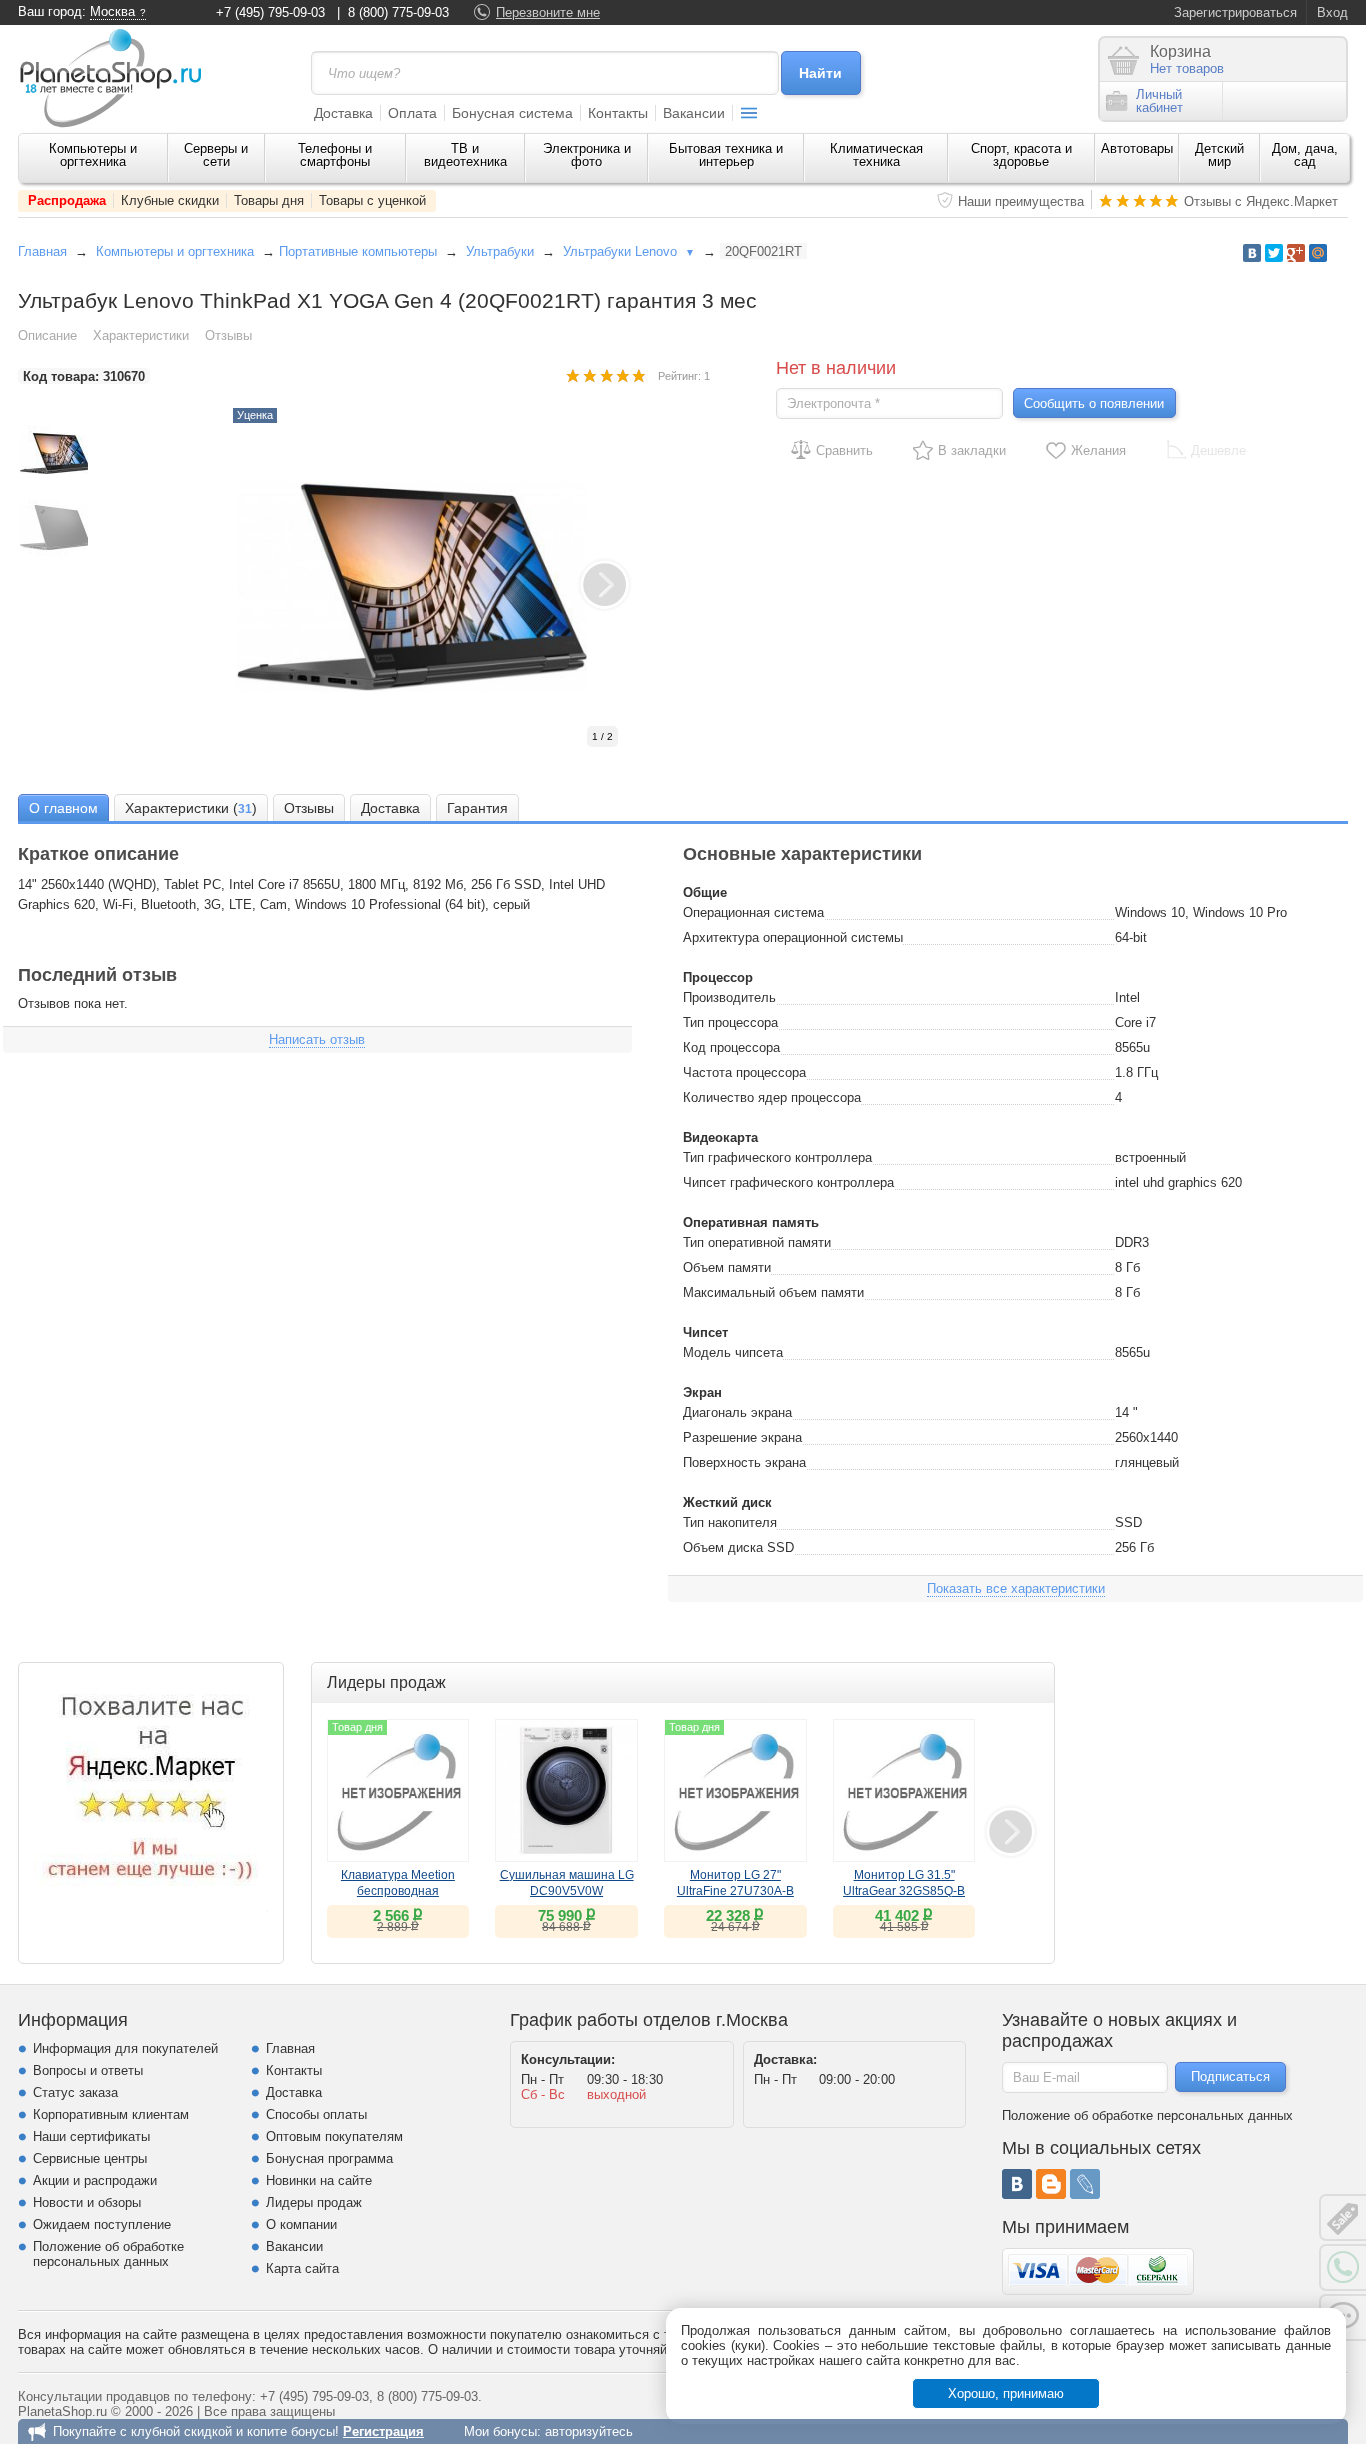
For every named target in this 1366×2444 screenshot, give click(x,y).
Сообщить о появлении (1094, 403)
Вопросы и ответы (88, 2070)
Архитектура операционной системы (793, 937)
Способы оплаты (316, 2114)
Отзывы (228, 335)
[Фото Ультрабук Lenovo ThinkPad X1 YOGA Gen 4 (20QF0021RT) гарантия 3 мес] (433, 587)
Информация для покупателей (125, 2048)
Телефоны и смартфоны (335, 155)
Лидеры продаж (314, 2202)
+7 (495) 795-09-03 (270, 12)
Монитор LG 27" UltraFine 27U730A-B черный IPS (735, 1891)
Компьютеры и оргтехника (93, 155)
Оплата (412, 113)
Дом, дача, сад (1305, 155)
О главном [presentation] (63, 808)
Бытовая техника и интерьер (726, 155)
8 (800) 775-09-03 (398, 12)
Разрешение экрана (742, 1437)
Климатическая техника (876, 155)
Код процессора (731, 1047)
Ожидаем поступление (102, 2224)
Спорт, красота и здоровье (1021, 155)
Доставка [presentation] (390, 808)
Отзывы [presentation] (309, 808)
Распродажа (67, 200)
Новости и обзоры (87, 2202)
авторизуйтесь (589, 2431)
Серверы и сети (216, 155)
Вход (1332, 12)
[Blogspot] (1051, 2184)
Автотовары (1137, 148)
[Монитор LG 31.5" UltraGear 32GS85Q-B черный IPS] (904, 1790)
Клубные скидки (170, 200)
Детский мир (1219, 155)
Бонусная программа (329, 2158)
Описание (47, 335)
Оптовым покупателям (334, 2136)
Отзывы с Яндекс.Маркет (1261, 201)
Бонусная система (512, 113)
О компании (301, 2224)
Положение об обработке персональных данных (108, 2254)
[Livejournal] (1085, 2184)
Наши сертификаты (91, 2136)
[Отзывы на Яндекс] (151, 1795)
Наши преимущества (1021, 201)
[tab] (63, 807)
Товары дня (269, 200)
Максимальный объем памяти (773, 1292)
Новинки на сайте (319, 2180)
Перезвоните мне (548, 12)
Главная (42, 251)
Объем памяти (727, 1267)
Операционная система (753, 912)
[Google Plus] (1296, 253)
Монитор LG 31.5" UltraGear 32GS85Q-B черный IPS (904, 1891)
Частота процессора (744, 1072)
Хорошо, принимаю (1006, 2393)
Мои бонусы (500, 2431)
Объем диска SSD (738, 1547)
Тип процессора (730, 1022)
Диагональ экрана (737, 1412)
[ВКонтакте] (1017, 2184)
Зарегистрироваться (1235, 12)
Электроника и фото (587, 155)
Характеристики (141, 335)
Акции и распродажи (95, 2180)
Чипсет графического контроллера (788, 1182)
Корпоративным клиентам (111, 2114)
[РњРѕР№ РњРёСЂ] (1318, 253)
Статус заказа (75, 2092)
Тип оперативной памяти (757, 1242)
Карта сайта (302, 2268)
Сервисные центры (90, 2158)
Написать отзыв (317, 1039)
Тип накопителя (730, 1522)
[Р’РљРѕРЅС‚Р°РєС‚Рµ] (1252, 253)
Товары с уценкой (372, 200)
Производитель (729, 997)
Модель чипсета (733, 1352)
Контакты (618, 113)
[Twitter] (1274, 253)
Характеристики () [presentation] (191, 808)
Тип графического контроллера (777, 1157)
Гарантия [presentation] (477, 808)
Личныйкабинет (1159, 101)
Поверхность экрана (744, 1462)
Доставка (343, 113)
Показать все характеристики (1016, 1588)
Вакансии (694, 113)
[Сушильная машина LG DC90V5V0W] (566, 1790)
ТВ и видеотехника (465, 155)
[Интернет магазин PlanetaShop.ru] (118, 78)
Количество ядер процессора (772, 1097)
